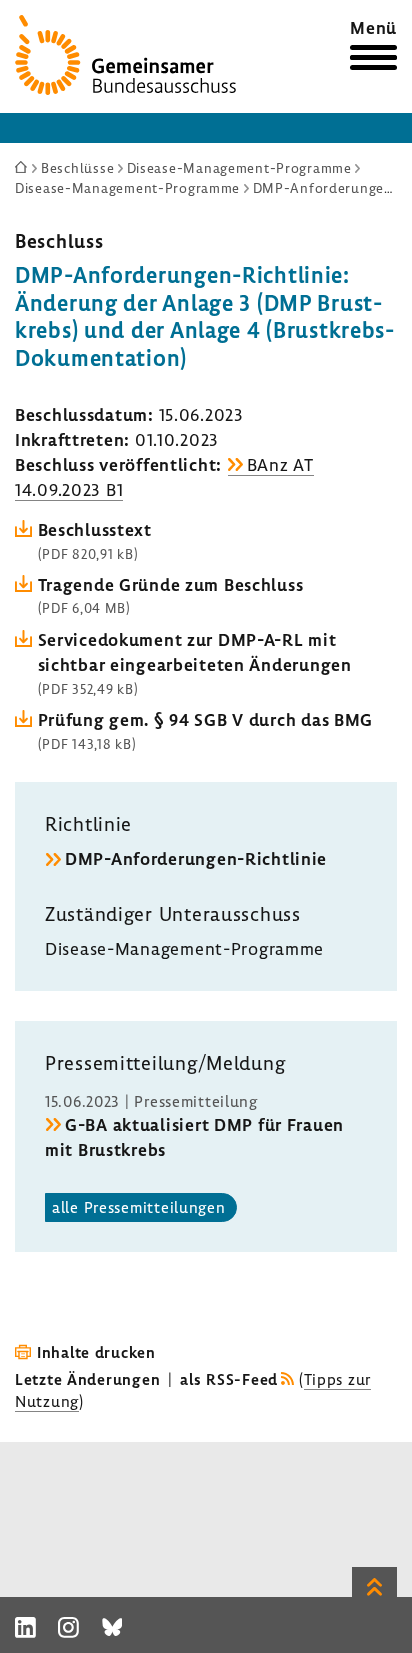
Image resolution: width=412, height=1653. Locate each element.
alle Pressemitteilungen (139, 1207)
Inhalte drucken (96, 1352)
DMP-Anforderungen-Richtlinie (196, 858)
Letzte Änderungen (87, 1379)
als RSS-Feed (229, 1379)
